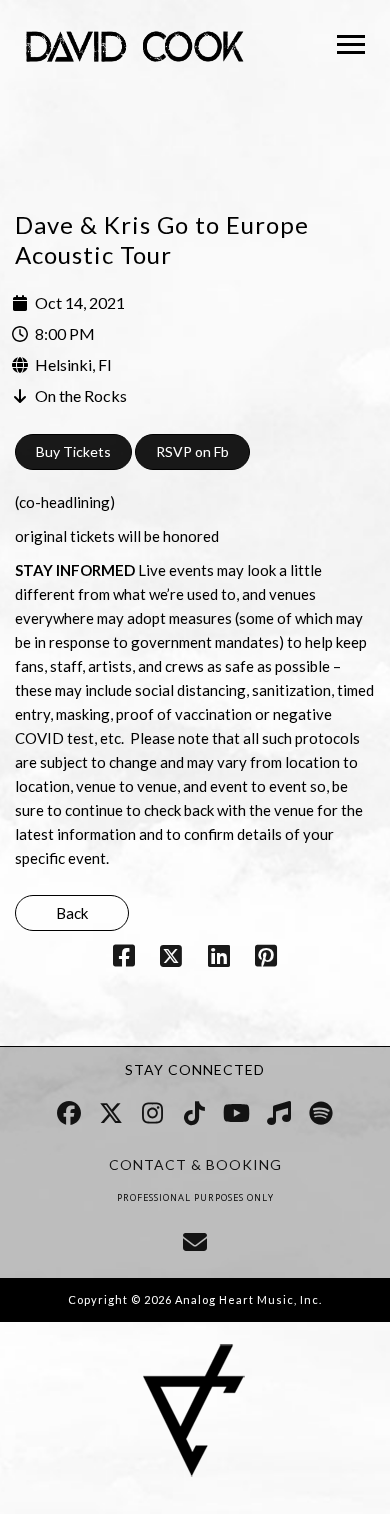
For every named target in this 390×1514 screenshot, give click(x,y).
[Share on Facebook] (124, 959)
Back (72, 913)
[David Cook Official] (135, 49)
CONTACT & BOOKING (195, 1164)
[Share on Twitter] (171, 959)
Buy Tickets (73, 451)
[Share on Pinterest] (265, 959)
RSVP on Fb (192, 451)
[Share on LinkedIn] (218, 959)
